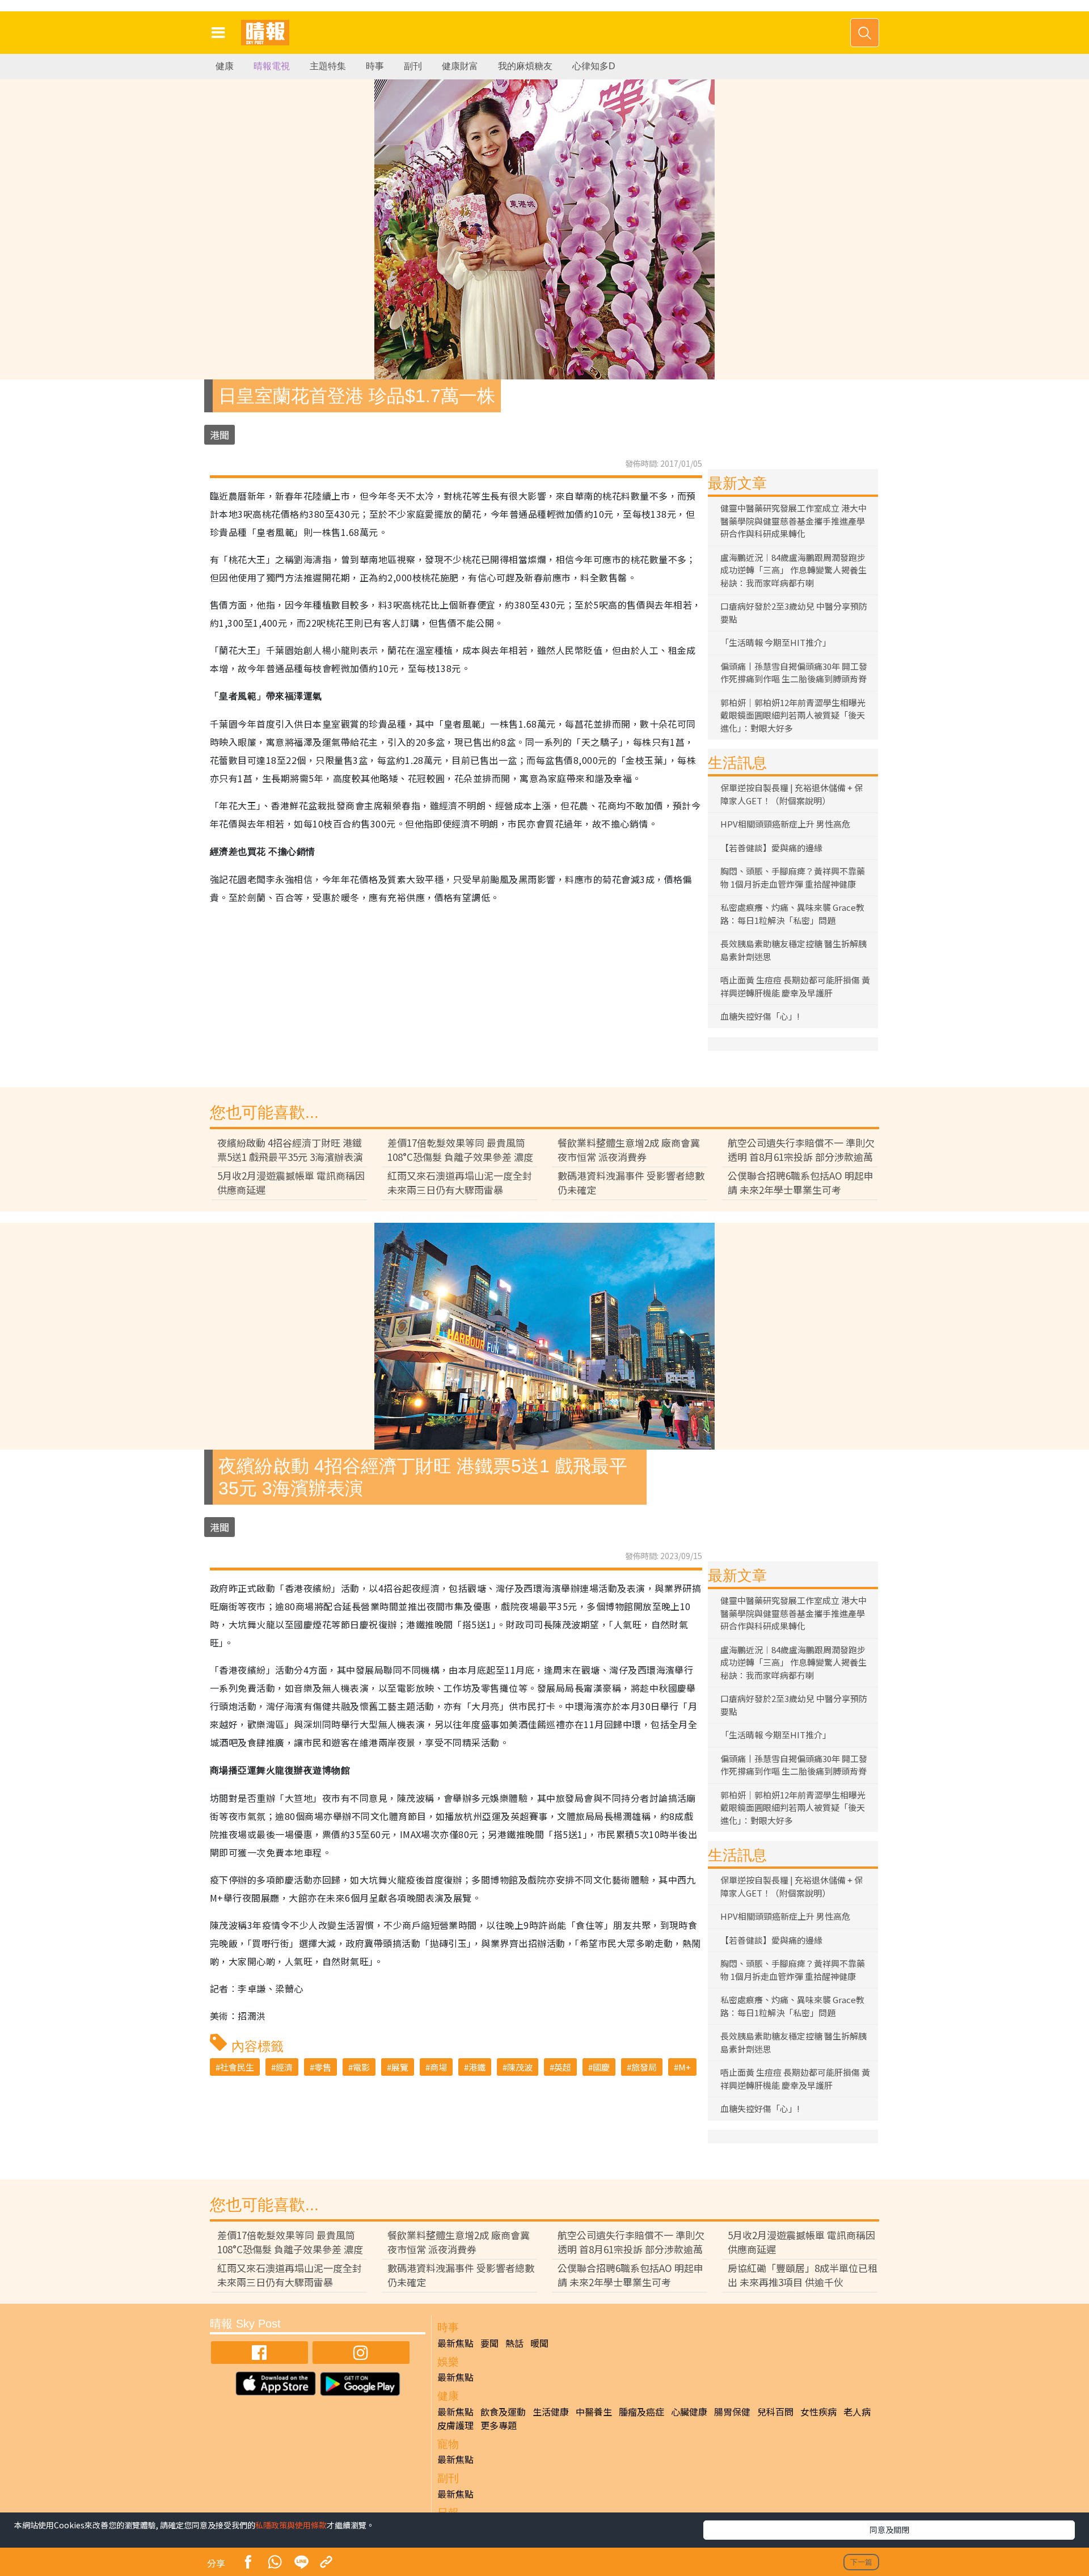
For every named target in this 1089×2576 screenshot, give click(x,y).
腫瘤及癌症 (641, 2412)
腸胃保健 (732, 2412)
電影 (361, 2067)
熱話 (514, 2343)
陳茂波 (520, 2067)
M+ (685, 2067)
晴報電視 (272, 66)
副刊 (413, 66)
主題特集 (328, 66)
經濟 (284, 2067)
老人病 (857, 2412)
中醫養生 (594, 2412)
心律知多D (594, 66)
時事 (375, 66)
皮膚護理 (455, 2425)
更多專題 (499, 2425)
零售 (323, 2067)
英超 (563, 2067)
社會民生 (237, 2067)
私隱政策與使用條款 (291, 2525)
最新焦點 (455, 2343)
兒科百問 (775, 2412)
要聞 (489, 2343)
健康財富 (460, 66)
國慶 (601, 2067)
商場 (438, 2067)
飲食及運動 (503, 2412)
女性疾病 (818, 2412)
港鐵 (477, 2067)
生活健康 (551, 2412)
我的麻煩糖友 (525, 66)
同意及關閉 (889, 2529)
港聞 (220, 435)
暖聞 (539, 2343)
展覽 (400, 2067)
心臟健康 (689, 2412)
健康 (225, 66)
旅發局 (644, 2067)
